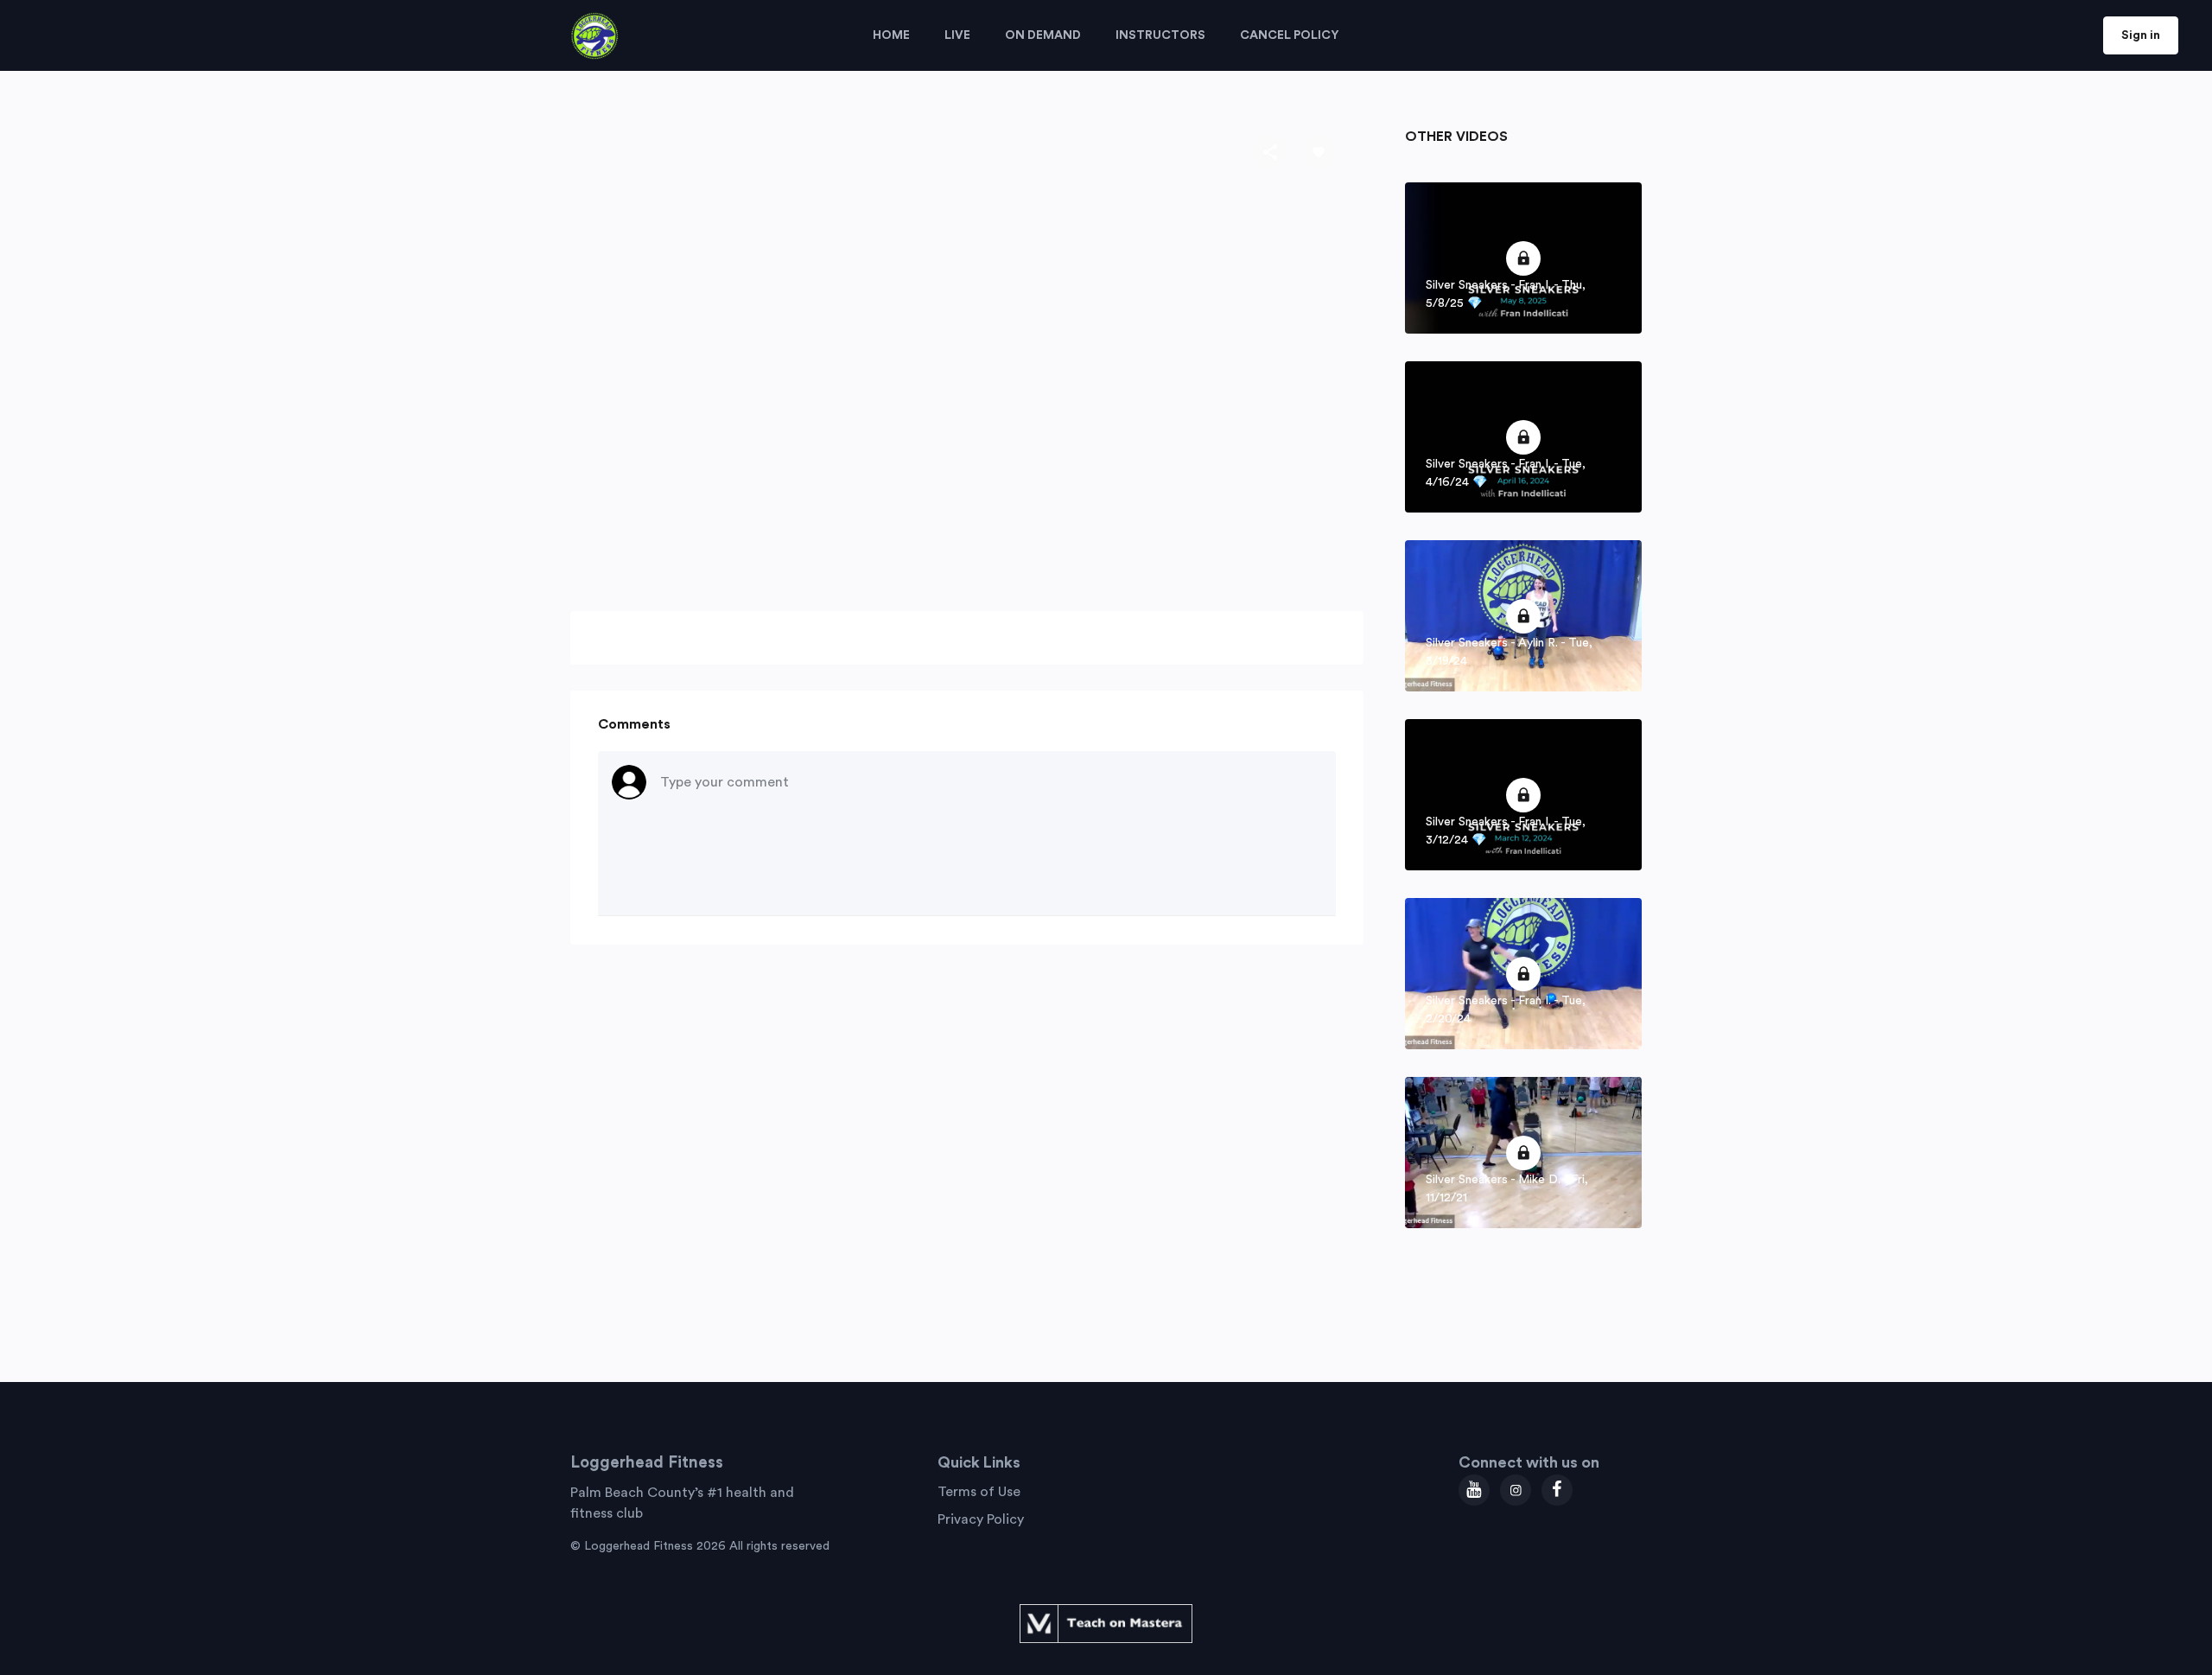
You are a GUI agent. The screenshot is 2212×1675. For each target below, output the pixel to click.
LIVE (957, 35)
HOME (891, 35)
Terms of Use (979, 1492)
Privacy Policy (981, 1519)
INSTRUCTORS (1160, 35)
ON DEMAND (1043, 35)
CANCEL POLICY (1290, 35)
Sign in (2141, 35)
